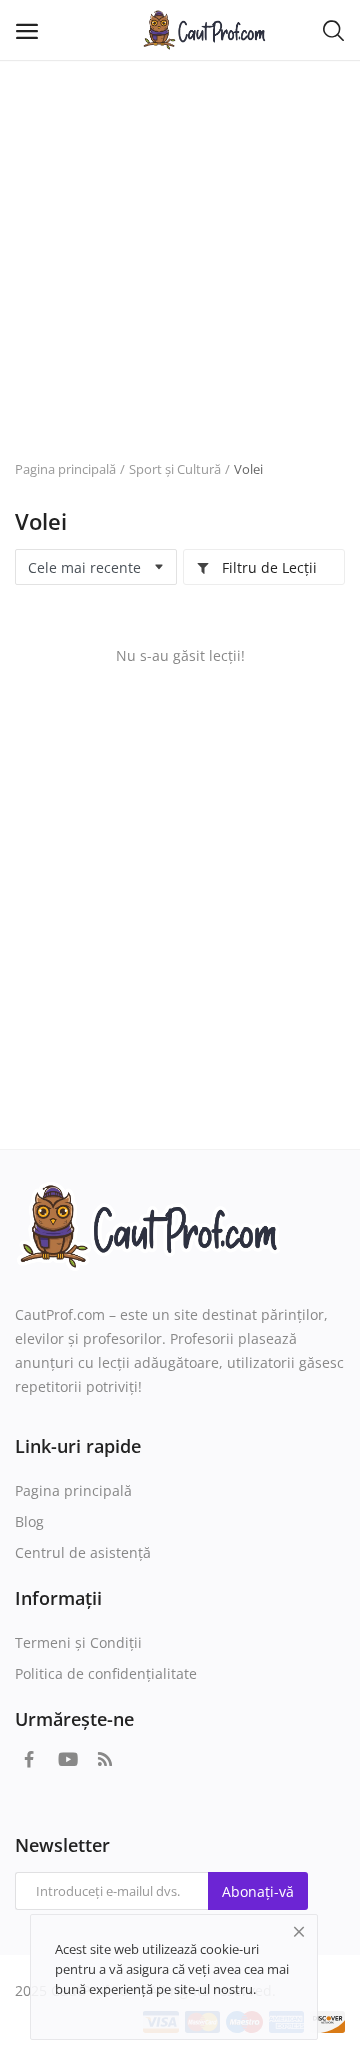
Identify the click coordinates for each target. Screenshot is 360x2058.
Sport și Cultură (175, 469)
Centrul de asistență (83, 1552)
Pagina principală (65, 469)
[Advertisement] (180, 250)
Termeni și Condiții (78, 1642)
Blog (29, 1521)
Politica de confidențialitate (106, 1673)
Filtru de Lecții (267, 567)
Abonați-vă (258, 1891)
